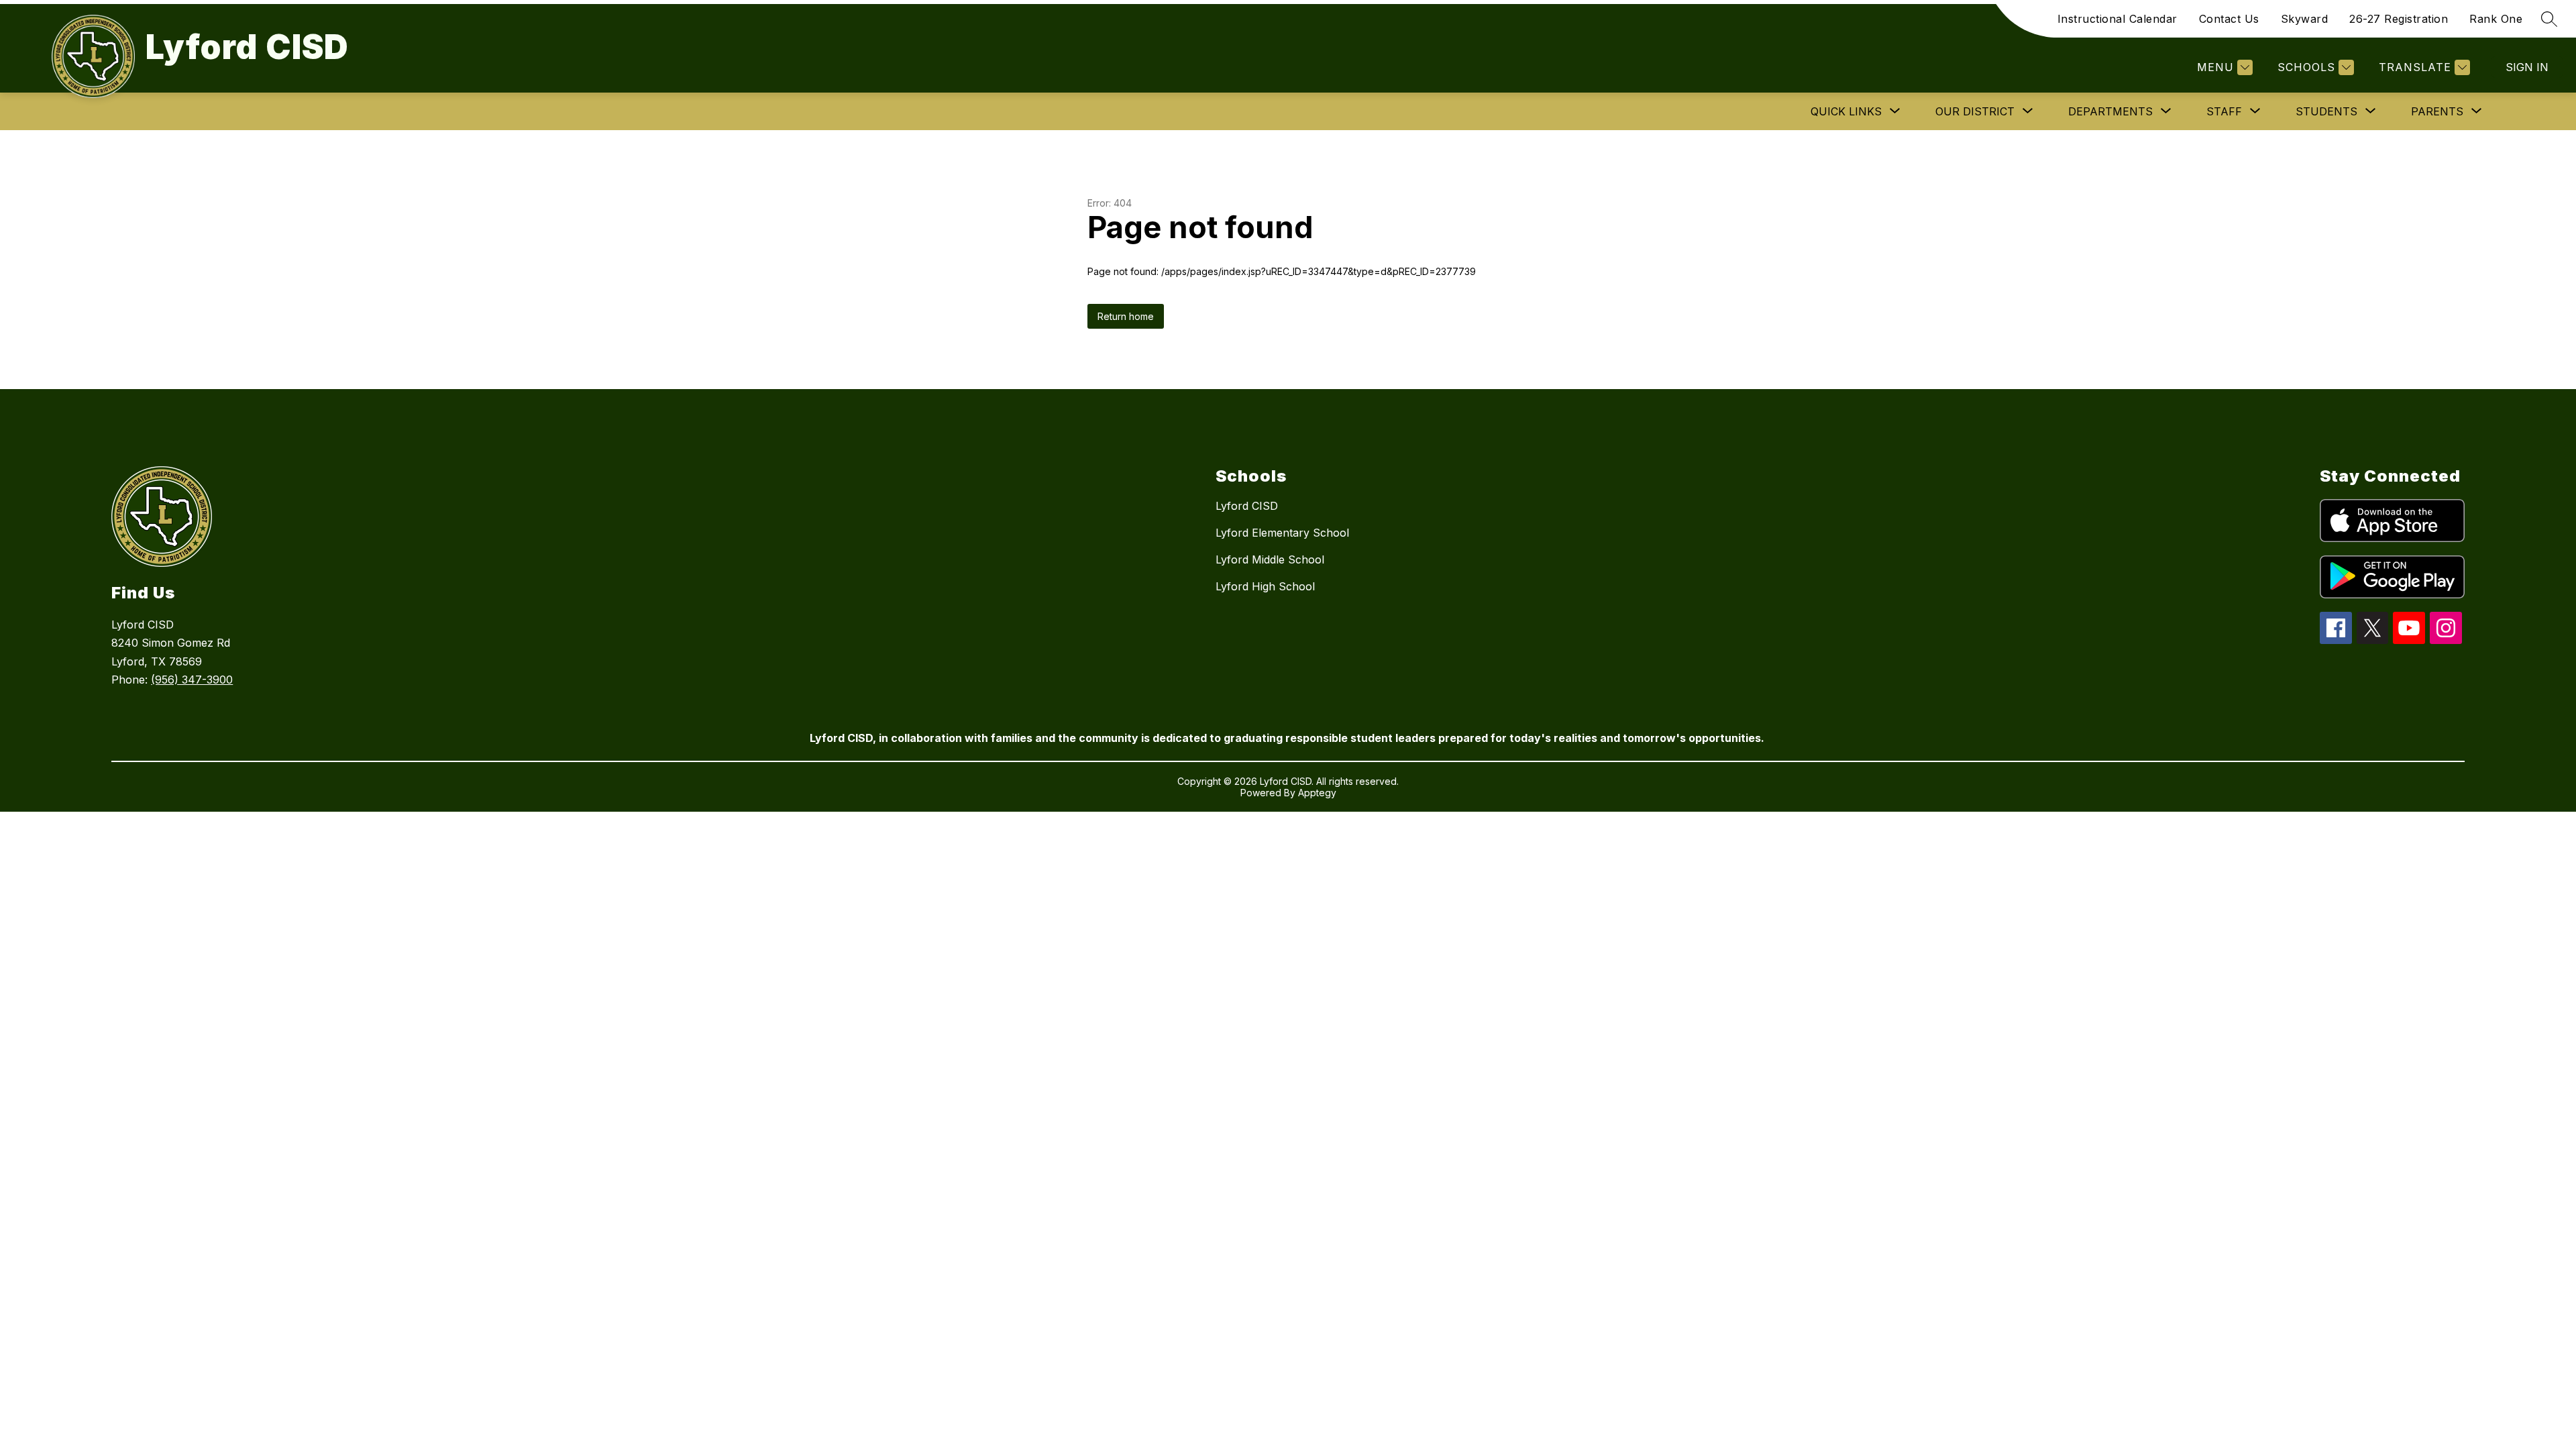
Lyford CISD (1247, 506)
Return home (1126, 316)
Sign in (2527, 67)
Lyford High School (1265, 586)
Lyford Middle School (1270, 559)
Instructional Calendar (2117, 19)
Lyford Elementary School (1282, 533)
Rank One (2496, 19)
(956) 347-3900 (192, 680)
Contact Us (2229, 19)
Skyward (2305, 19)
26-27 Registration (2399, 19)
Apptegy (1317, 793)
